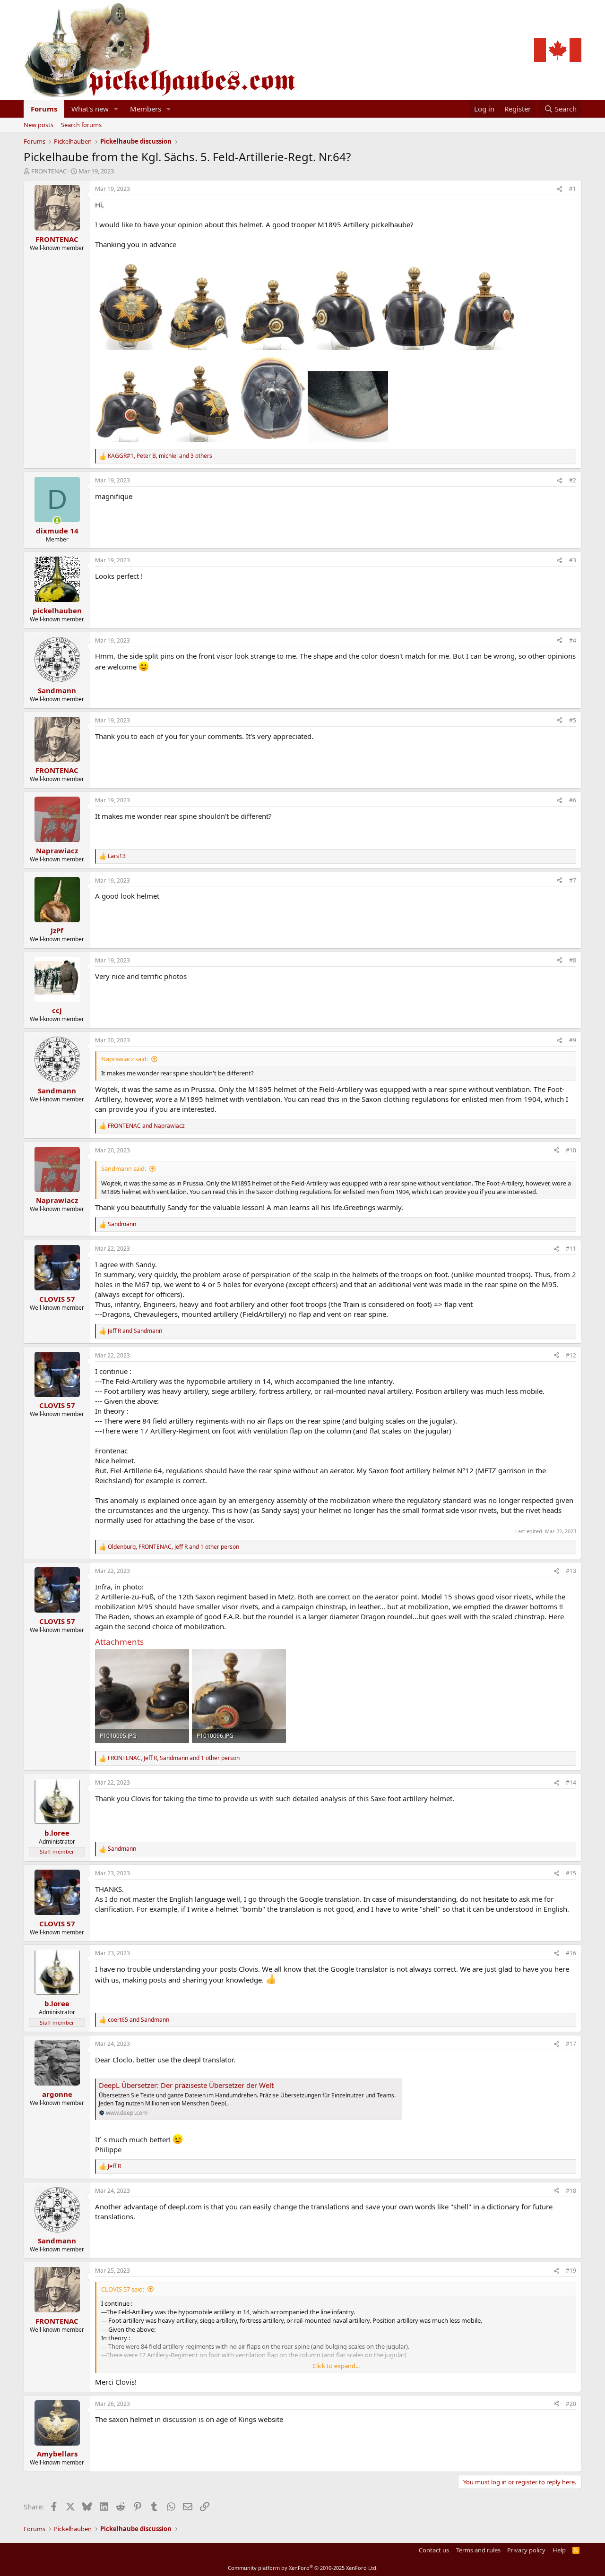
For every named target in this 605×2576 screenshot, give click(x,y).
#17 (571, 2044)
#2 (573, 480)
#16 (571, 1953)
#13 (571, 1571)
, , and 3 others (160, 456)
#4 (573, 640)
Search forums (81, 125)
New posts (39, 125)
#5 (573, 720)
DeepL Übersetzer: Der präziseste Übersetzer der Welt (186, 2085)
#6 (573, 800)
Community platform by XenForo (303, 2568)
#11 (571, 1249)
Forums (44, 109)
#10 (571, 1150)
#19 (571, 2271)
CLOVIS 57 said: (123, 2289)
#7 (573, 880)
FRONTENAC (49, 171)
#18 (571, 2191)
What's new (90, 109)
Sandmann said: (124, 1168)
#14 (571, 1782)
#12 (571, 1355)
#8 (573, 960)
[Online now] (57, 520)
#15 (571, 1873)
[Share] (560, 189)
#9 (573, 1040)
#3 (573, 560)
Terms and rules (478, 2550)
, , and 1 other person (173, 1547)
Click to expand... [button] (336, 2366)
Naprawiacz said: (125, 1059)
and (146, 1126)
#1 (573, 189)
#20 (571, 2404)
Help (559, 2550)
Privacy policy (526, 2550)
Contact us (434, 2550)
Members (146, 109)
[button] (116, 109)
